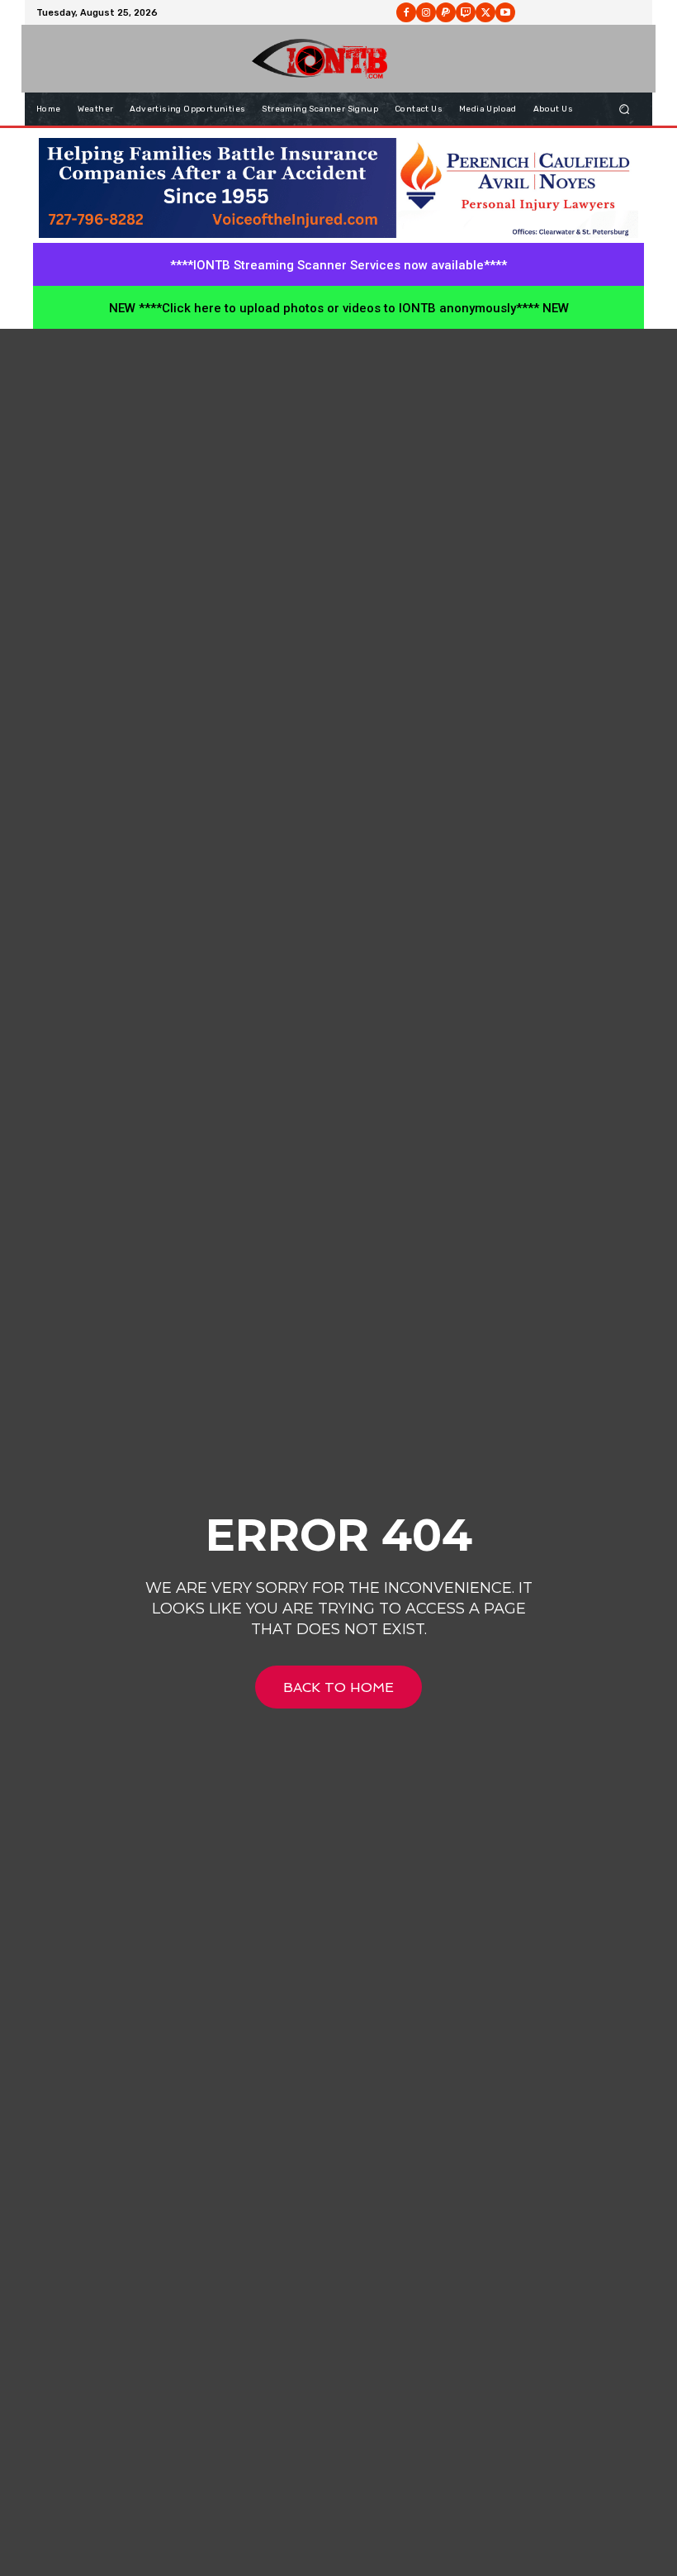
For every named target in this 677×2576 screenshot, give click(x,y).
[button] (625, 109)
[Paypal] (446, 12)
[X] (485, 12)
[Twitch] (466, 12)
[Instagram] (426, 12)
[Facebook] (406, 12)
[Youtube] (505, 12)
